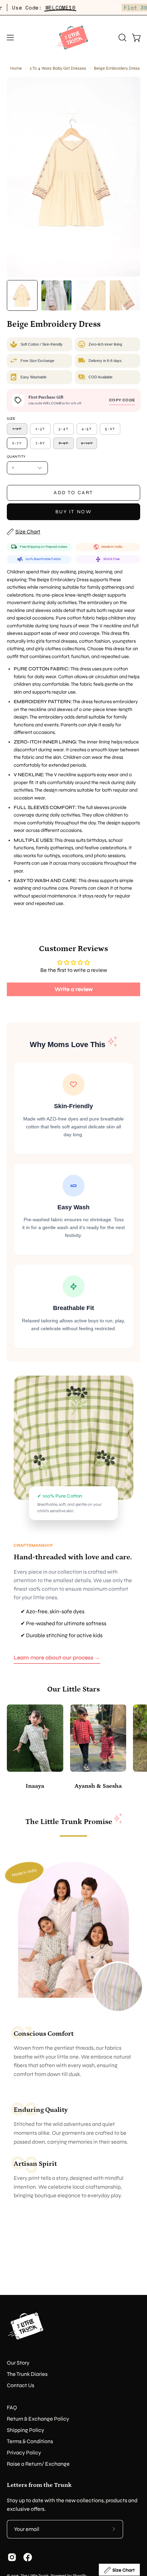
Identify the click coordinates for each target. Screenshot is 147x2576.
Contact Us (21, 2385)
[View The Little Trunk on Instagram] (12, 2557)
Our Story (18, 2363)
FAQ (12, 2407)
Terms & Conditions (30, 2441)
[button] (122, 38)
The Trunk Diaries (27, 2374)
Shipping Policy (25, 2430)
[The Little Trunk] (73, 38)
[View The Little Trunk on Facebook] (28, 2557)
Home (16, 68)
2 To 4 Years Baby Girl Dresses (58, 68)
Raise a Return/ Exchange (38, 2464)
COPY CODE (122, 400)
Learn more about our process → (57, 1658)
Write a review (74, 989)
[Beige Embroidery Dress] (22, 295)
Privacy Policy (24, 2453)
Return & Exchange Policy (38, 2419)
